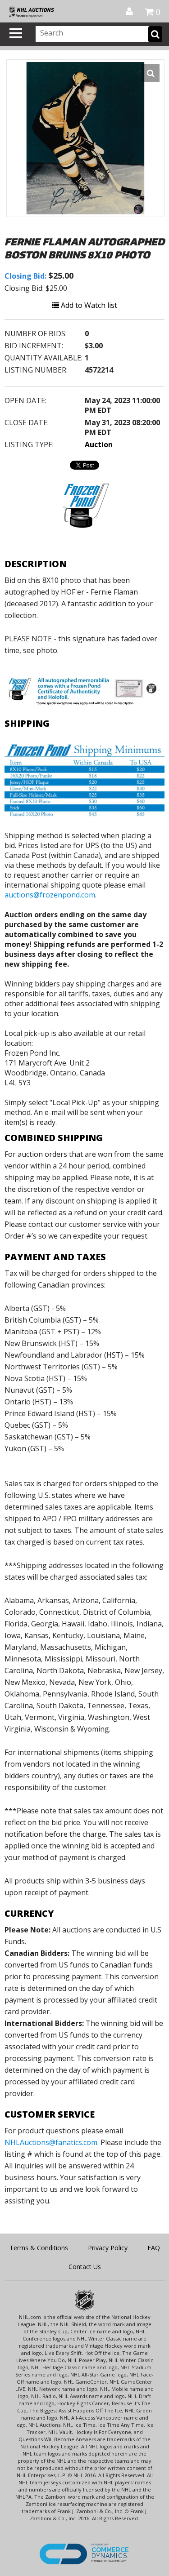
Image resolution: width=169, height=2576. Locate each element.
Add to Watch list (88, 305)
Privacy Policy (108, 2248)
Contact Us (85, 2267)
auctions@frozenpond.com (50, 895)
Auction (99, 444)
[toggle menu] (16, 33)
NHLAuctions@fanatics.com (51, 2142)
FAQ (154, 2248)
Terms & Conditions (39, 2248)
